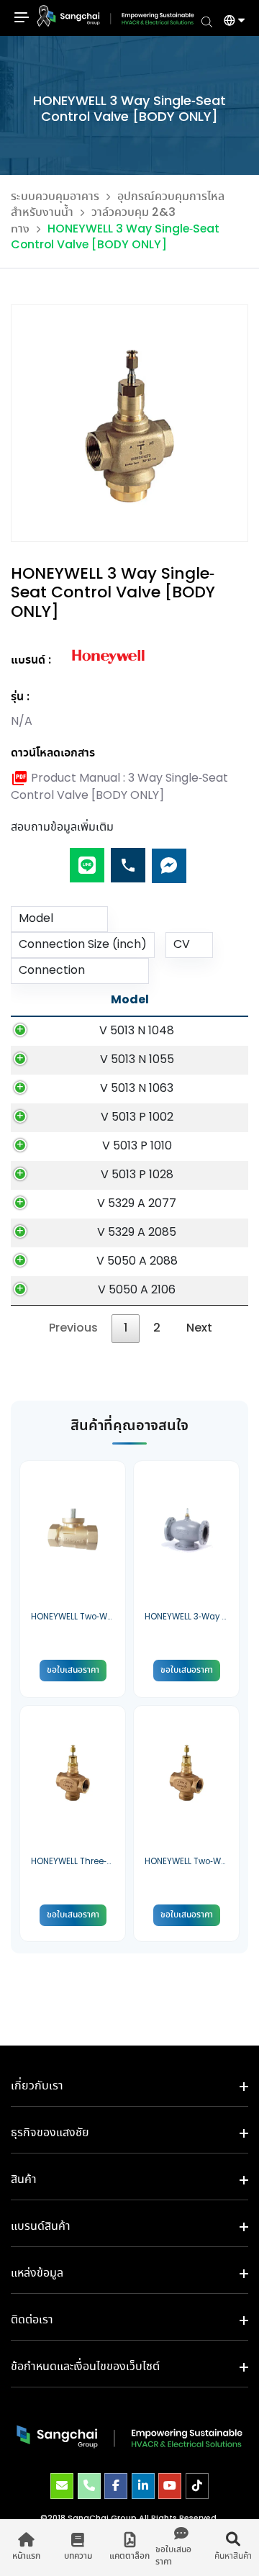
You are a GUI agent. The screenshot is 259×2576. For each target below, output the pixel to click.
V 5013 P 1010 (137, 1146)
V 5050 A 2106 (137, 1290)
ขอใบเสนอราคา (73, 1670)
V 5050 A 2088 (137, 1261)
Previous (73, 1328)
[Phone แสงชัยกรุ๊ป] (89, 2486)
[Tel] (128, 860)
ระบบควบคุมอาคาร (55, 197)
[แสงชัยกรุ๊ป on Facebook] (116, 2486)
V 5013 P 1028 (137, 1175)
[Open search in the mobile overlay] (207, 21)
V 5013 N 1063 (137, 1089)
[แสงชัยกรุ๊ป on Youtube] (170, 2486)
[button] (229, 22)
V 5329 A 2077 (137, 1204)
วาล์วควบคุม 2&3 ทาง (93, 221)
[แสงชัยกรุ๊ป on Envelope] (62, 2486)
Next (199, 1328)
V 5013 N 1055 (137, 1060)
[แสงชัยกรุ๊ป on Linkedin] (143, 2486)
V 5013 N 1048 (137, 1031)
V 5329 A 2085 (137, 1233)
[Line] (87, 860)
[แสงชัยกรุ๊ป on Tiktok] (197, 2486)
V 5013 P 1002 (137, 1117)
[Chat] (169, 860)
